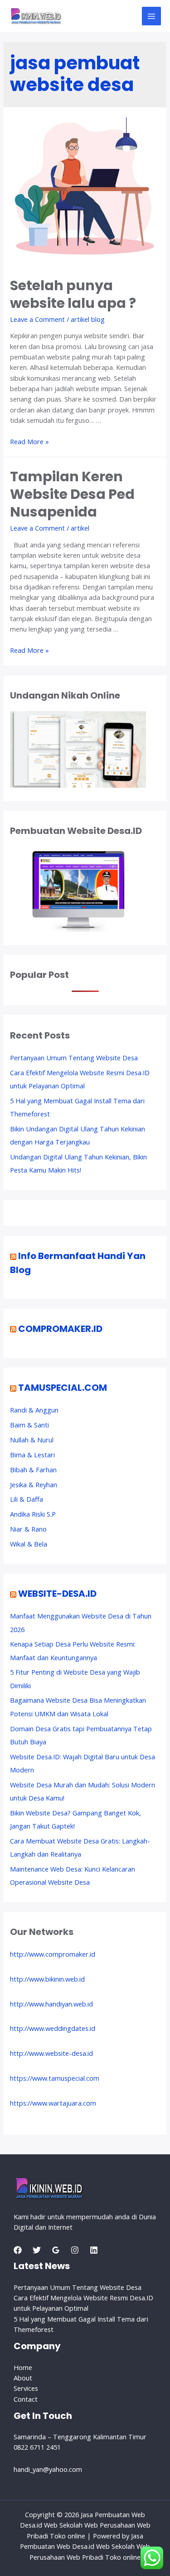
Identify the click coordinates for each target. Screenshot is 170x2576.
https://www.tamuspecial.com (55, 2078)
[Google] (56, 2250)
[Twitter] (37, 2250)
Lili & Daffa (27, 1499)
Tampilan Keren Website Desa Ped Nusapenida (72, 494)
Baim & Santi (29, 1425)
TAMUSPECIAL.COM (63, 1388)
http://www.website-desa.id (51, 2053)
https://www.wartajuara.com (53, 2103)
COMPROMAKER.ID (60, 1329)
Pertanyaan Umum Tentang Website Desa (74, 1058)
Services (26, 2388)
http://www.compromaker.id (53, 1954)
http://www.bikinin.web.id (47, 1979)
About (23, 2378)
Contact (26, 2399)
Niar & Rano (28, 1529)
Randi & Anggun (34, 1410)
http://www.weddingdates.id (53, 2028)
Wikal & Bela (29, 1544)
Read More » (29, 441)
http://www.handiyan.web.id (51, 2004)
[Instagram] (75, 2250)
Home (23, 2367)
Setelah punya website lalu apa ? (73, 294)
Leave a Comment (37, 319)
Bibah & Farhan (33, 1470)
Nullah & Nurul (32, 1440)
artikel (80, 528)
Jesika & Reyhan (34, 1484)
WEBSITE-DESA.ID (57, 1594)
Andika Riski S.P (33, 1514)
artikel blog (88, 319)
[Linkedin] (94, 2250)
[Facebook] (18, 2250)
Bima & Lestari (32, 1455)
